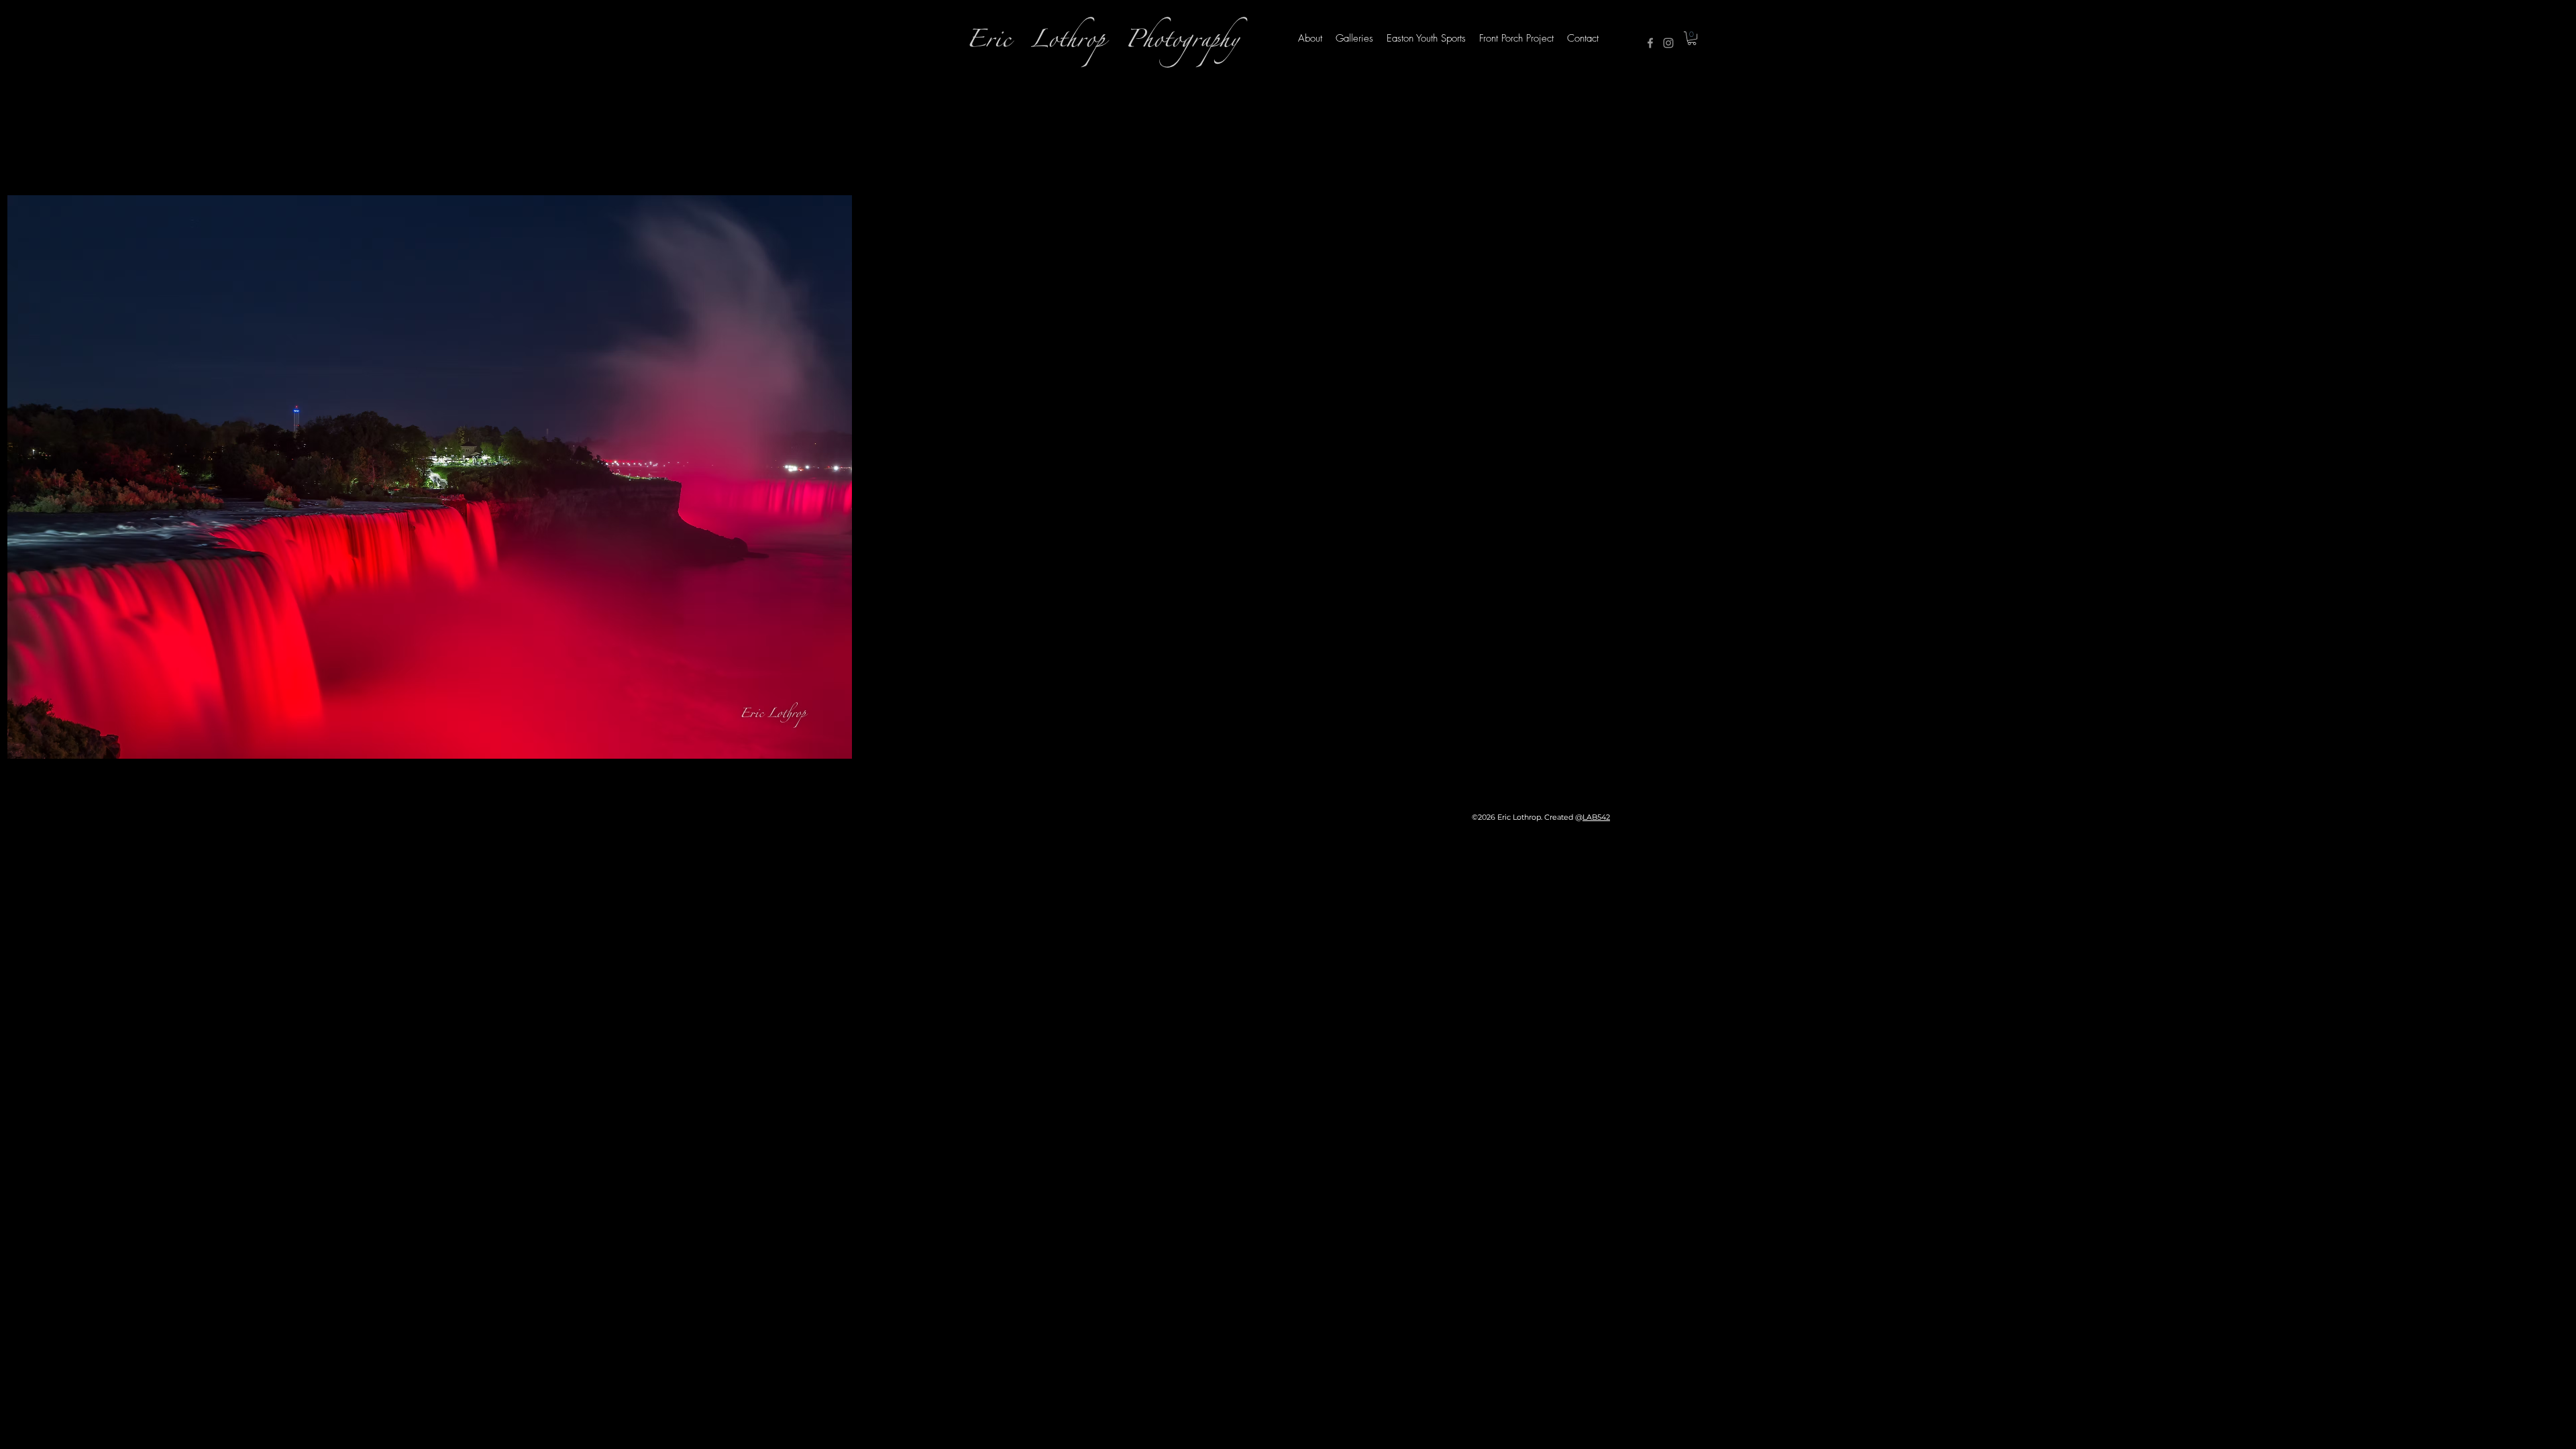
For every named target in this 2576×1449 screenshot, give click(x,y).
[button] (1692, 38)
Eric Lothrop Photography (1103, 43)
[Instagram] (1668, 43)
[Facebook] (1650, 43)
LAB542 (1596, 817)
